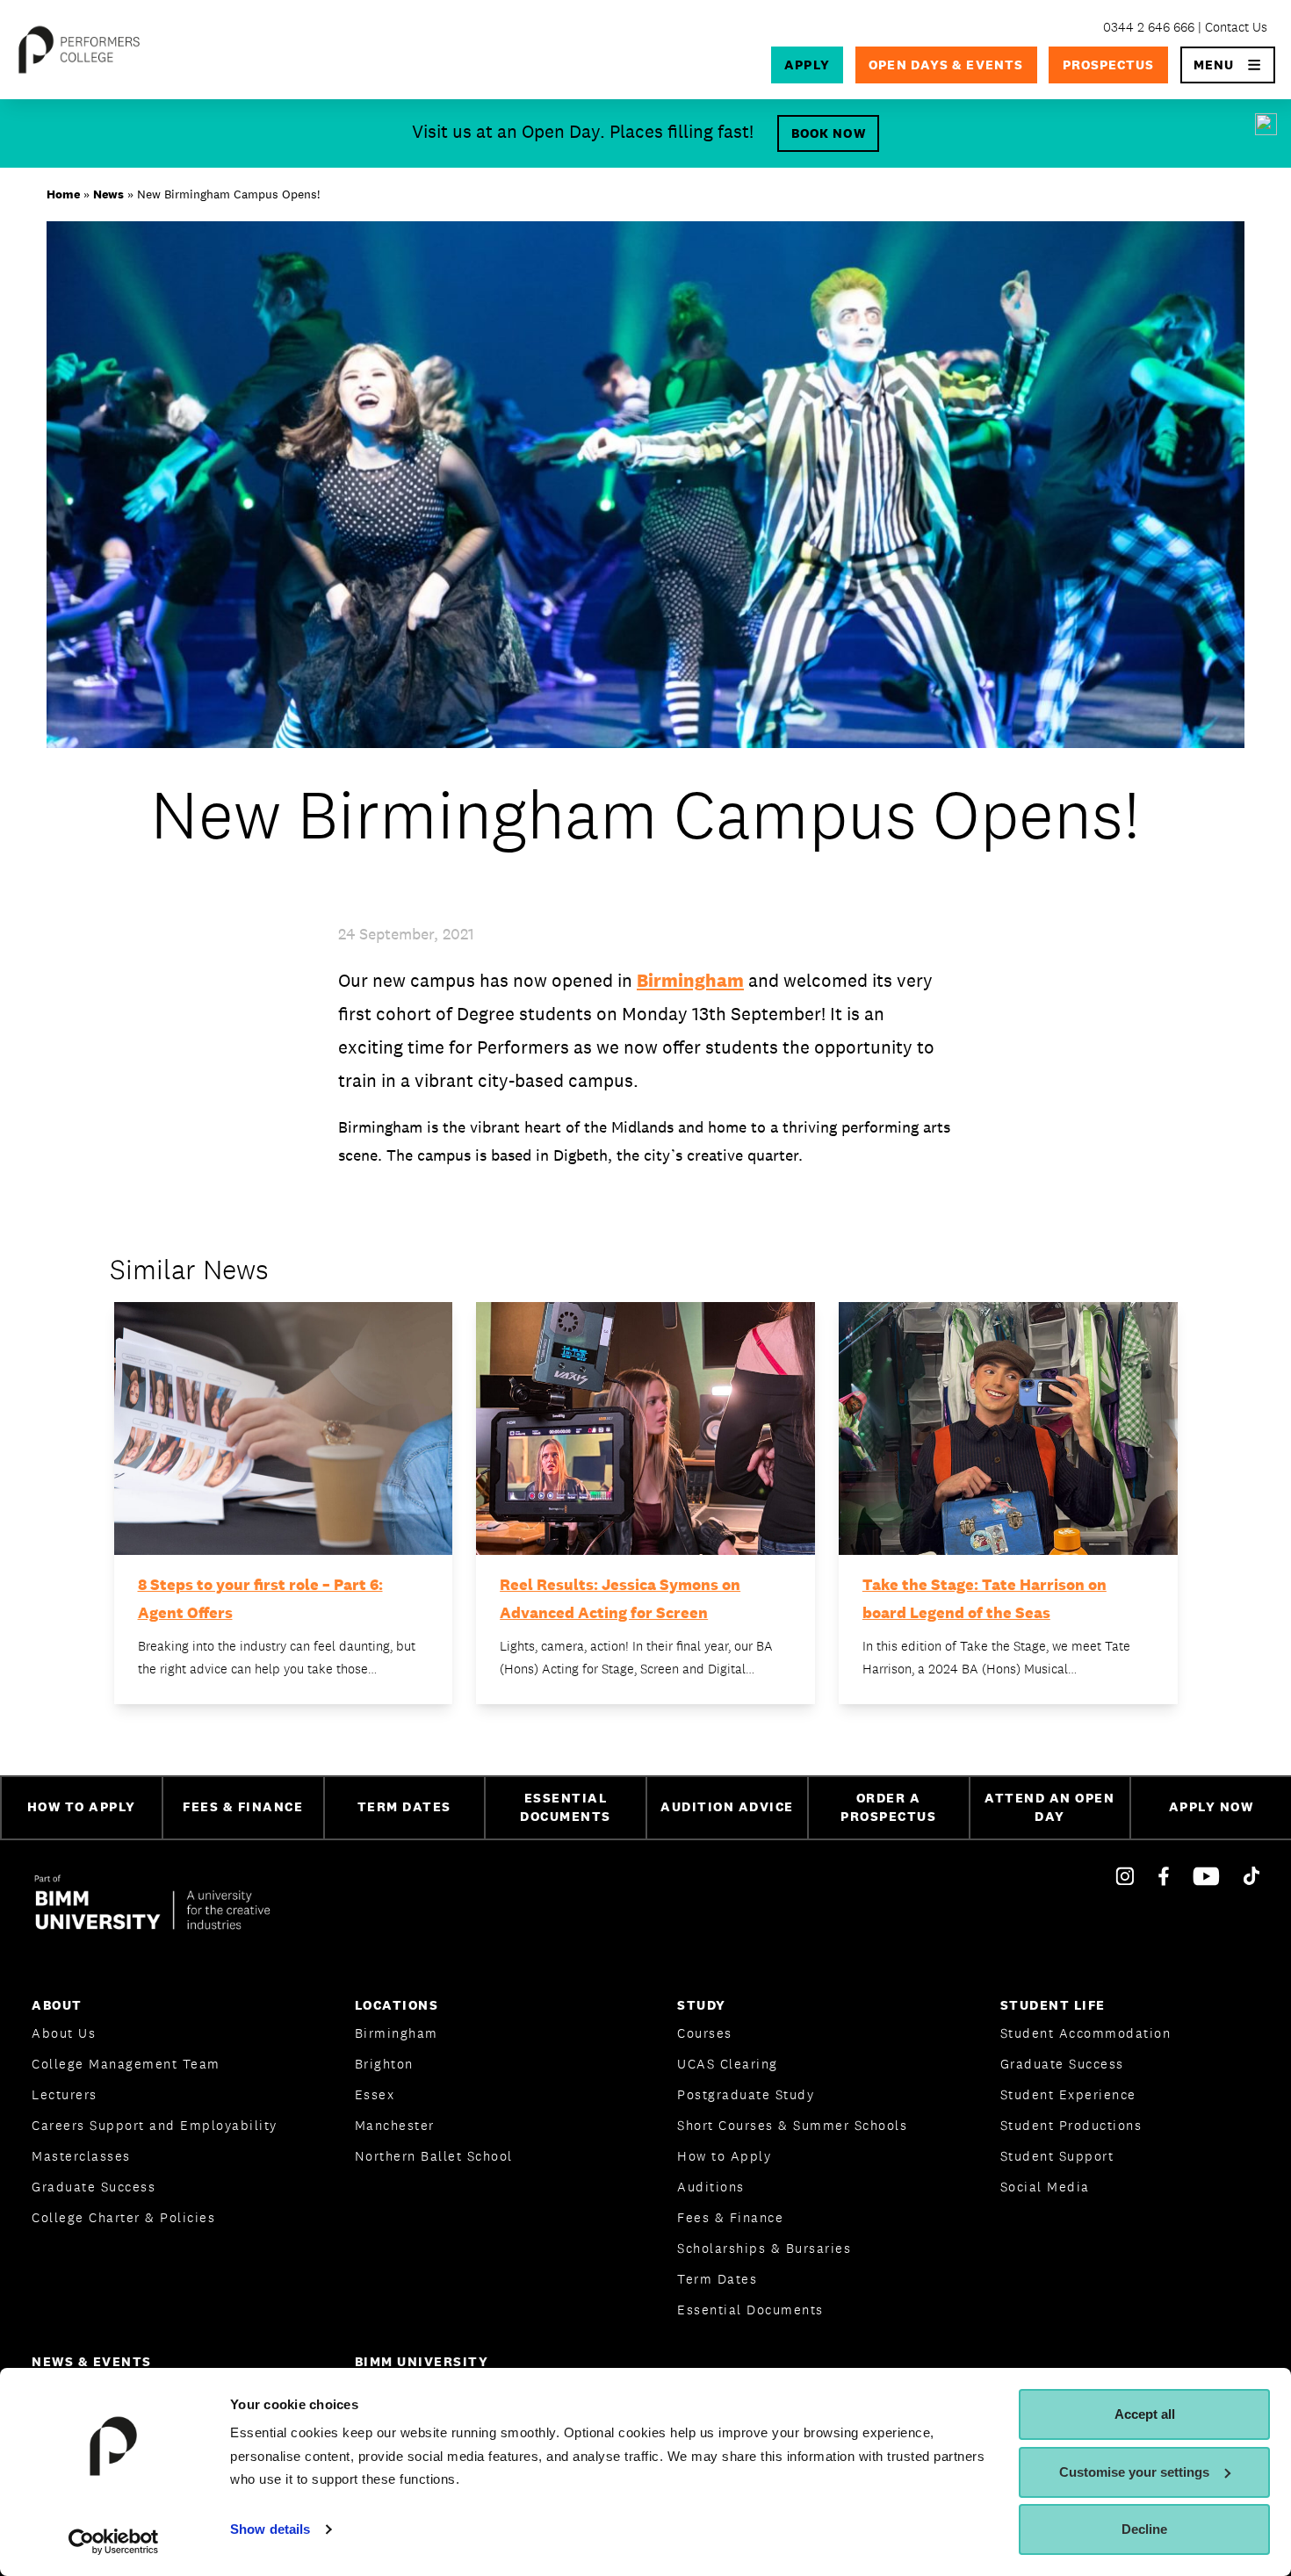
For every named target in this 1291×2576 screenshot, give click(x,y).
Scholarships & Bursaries (764, 2248)
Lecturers (65, 2094)
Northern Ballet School (434, 2156)
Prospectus (1109, 65)
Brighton (384, 2064)
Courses (705, 2033)
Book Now (829, 133)
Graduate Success (94, 2187)
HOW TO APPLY (82, 1806)
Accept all (1145, 2414)
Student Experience (1068, 2094)
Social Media (1045, 2187)
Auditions (711, 2187)
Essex (375, 2094)
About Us (64, 2033)
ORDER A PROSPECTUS (888, 1807)
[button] (1228, 65)
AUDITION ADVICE (727, 1806)
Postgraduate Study (746, 2094)
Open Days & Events (946, 65)
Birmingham (690, 980)
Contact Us (1236, 27)
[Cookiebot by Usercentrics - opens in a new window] (114, 2542)
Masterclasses (81, 2156)
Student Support (1057, 2156)
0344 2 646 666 (1149, 27)
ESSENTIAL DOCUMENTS (566, 1807)
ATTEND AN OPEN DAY (1049, 1807)
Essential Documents (750, 2310)
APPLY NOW (1212, 1806)
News (108, 194)
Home (63, 194)
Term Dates (717, 2279)
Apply (807, 65)
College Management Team (126, 2064)
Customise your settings (1134, 2472)
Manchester (395, 2125)
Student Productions (1071, 2125)
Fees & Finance (730, 2217)
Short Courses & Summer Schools (792, 2125)
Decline (1144, 2529)
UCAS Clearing (728, 2064)
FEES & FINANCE (243, 1806)
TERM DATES (404, 1806)
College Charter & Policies (123, 2217)
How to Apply (724, 2156)
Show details (270, 2529)
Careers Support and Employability (155, 2125)
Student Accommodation (1086, 2033)
